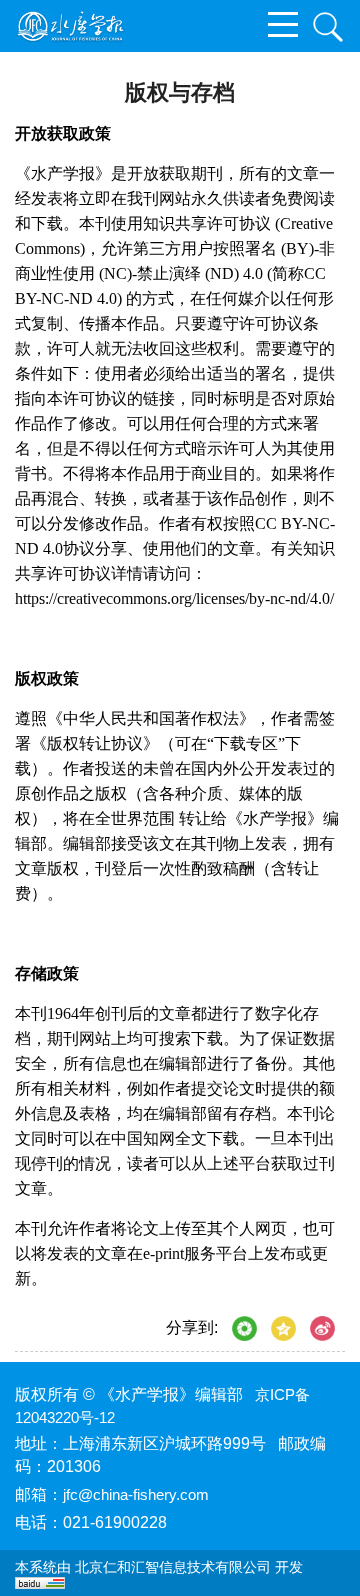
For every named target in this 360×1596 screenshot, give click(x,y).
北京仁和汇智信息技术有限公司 (173, 1567)
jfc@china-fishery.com (136, 1494)
